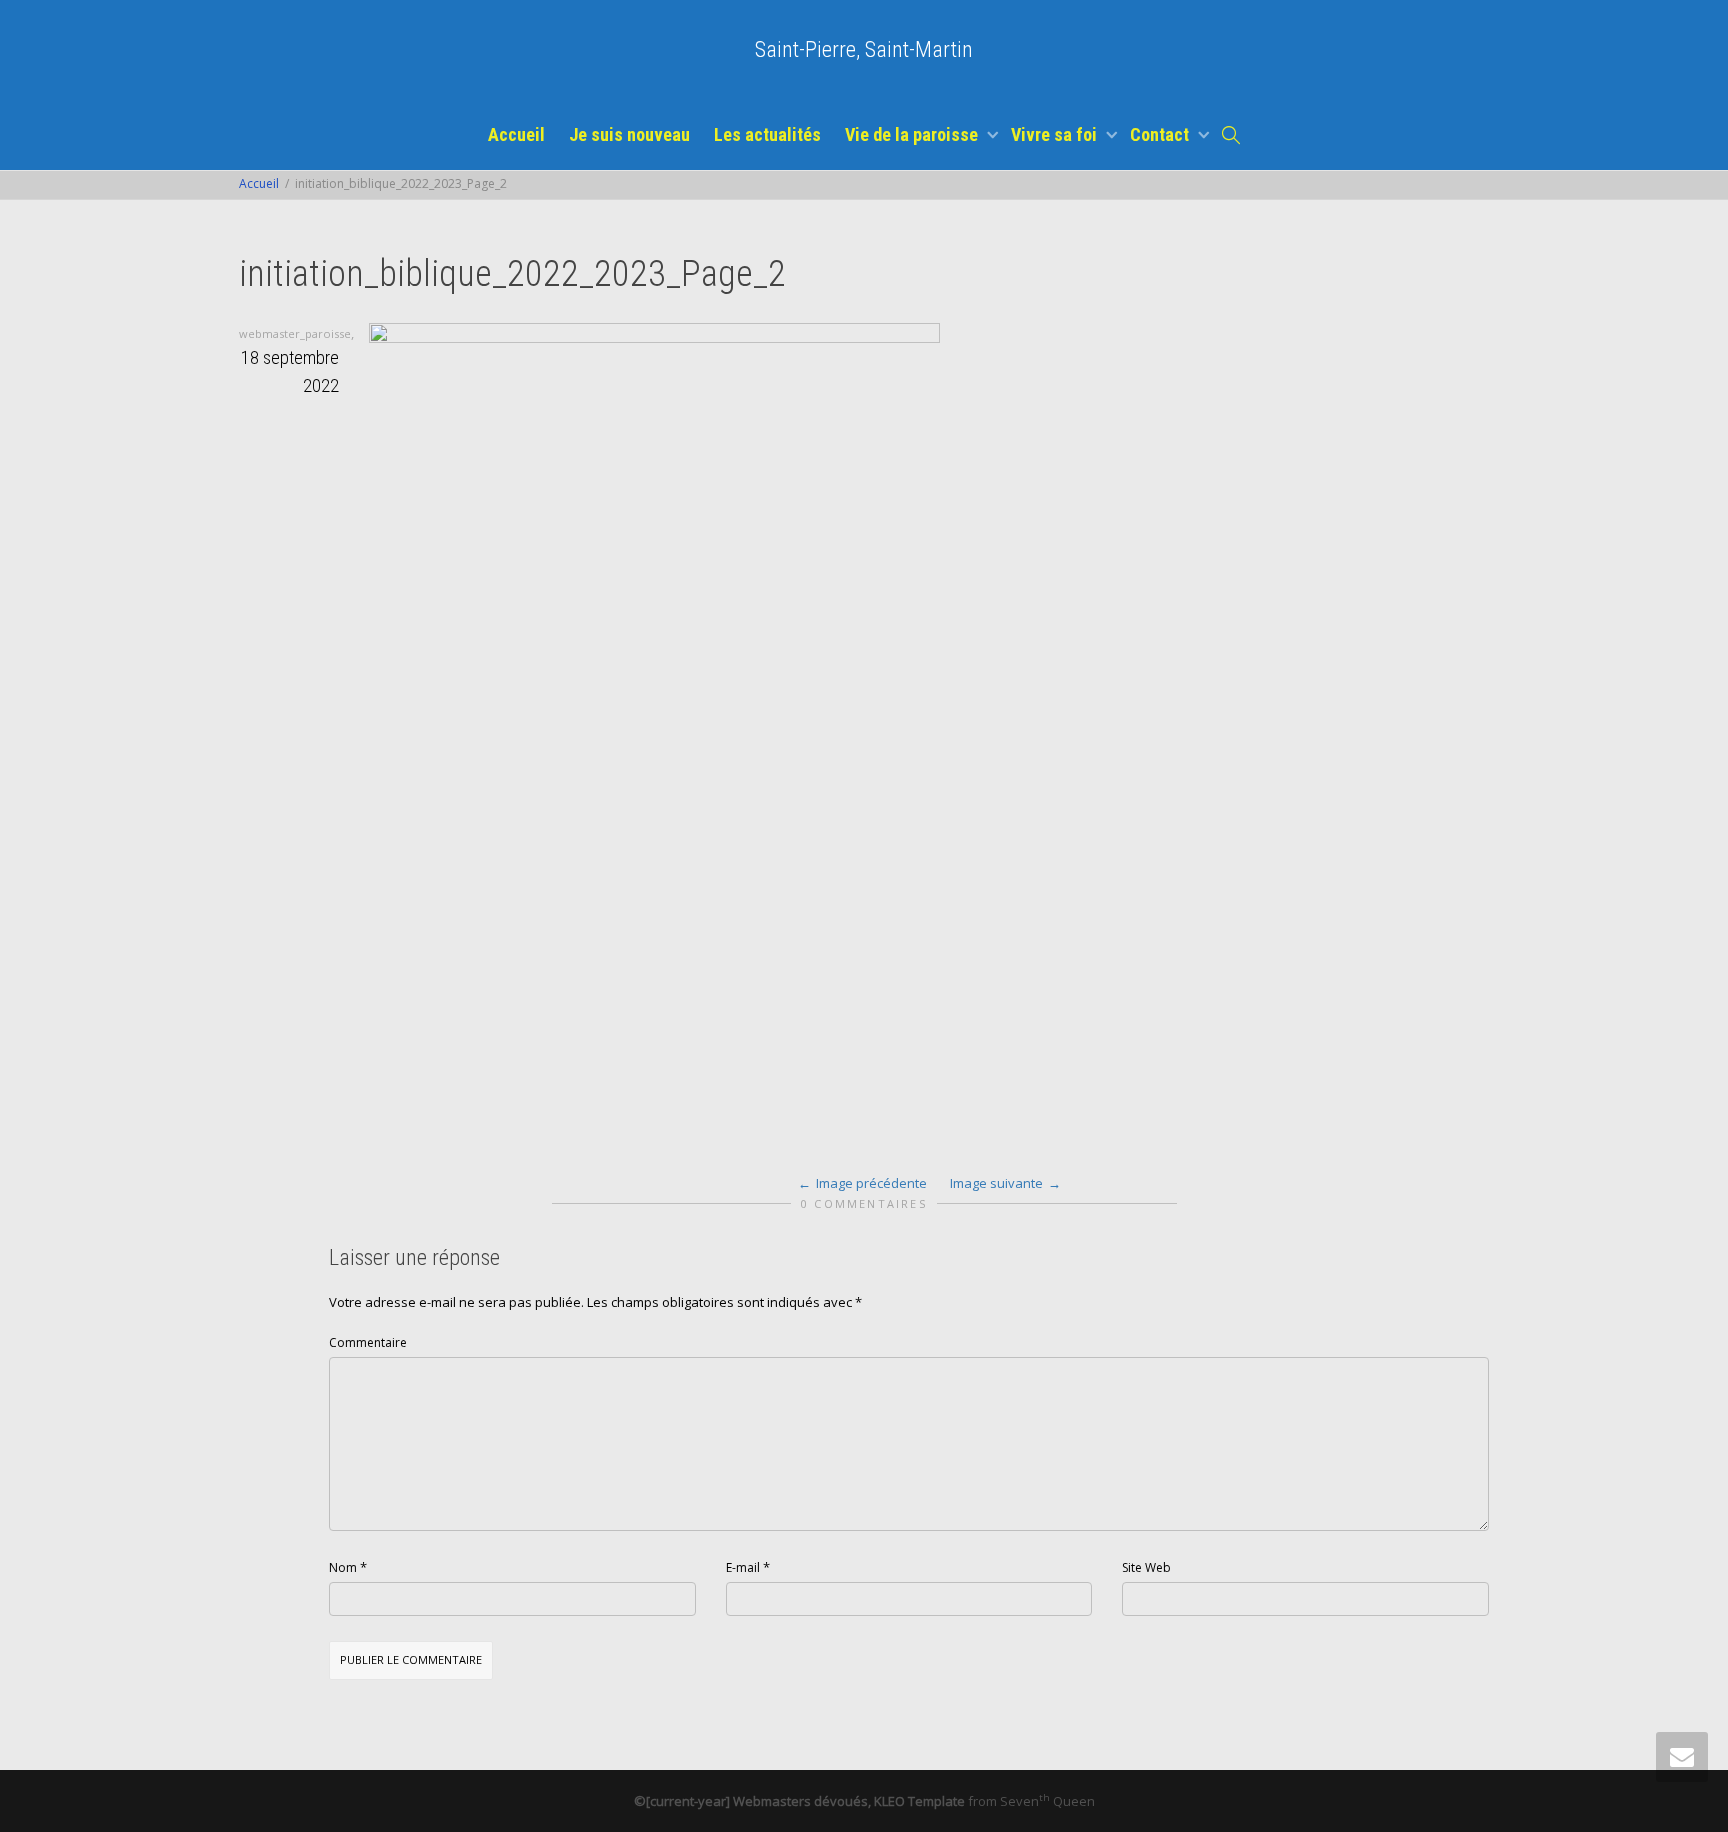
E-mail (743, 1567)
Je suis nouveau (629, 134)
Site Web (1146, 1567)
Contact (1161, 134)
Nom (343, 1567)
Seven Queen (1047, 1801)
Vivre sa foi (1056, 134)
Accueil (516, 134)
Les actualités (767, 134)
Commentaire (368, 1342)
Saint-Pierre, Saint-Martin (864, 49)
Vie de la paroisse (913, 134)
